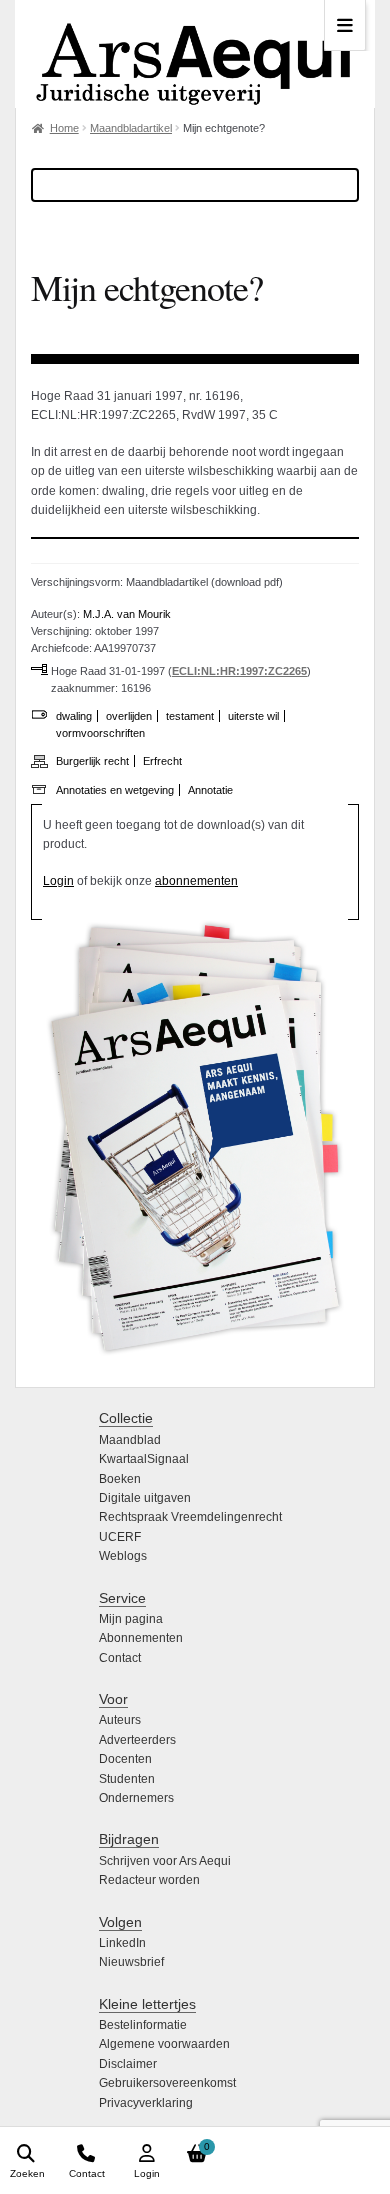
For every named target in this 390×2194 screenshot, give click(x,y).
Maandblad (130, 1440)
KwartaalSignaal (144, 1459)
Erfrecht (162, 761)
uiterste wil (253, 716)
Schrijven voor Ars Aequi (165, 1861)
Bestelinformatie (143, 2025)
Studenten (127, 1779)
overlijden (129, 716)
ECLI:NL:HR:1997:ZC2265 (239, 671)
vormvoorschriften (100, 733)
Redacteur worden (149, 1880)
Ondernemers (136, 1798)
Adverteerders (137, 1740)
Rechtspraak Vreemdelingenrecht (190, 1517)
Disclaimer (128, 2064)
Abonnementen (141, 1638)
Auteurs (120, 1720)
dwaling (74, 716)
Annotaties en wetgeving (115, 790)
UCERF (120, 1537)
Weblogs (123, 1556)
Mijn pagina (131, 1619)
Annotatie (210, 790)
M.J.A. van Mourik (127, 614)
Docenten (125, 1759)
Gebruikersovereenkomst (167, 2083)
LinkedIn (122, 1943)
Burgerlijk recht (92, 761)
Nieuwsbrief (131, 1962)
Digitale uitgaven (145, 1498)
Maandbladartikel (131, 128)
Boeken (120, 1479)
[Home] (195, 54)
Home (64, 128)
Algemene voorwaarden (164, 2044)
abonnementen (196, 881)
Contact (120, 1658)
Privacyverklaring (146, 2103)
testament (190, 716)
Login (58, 881)
